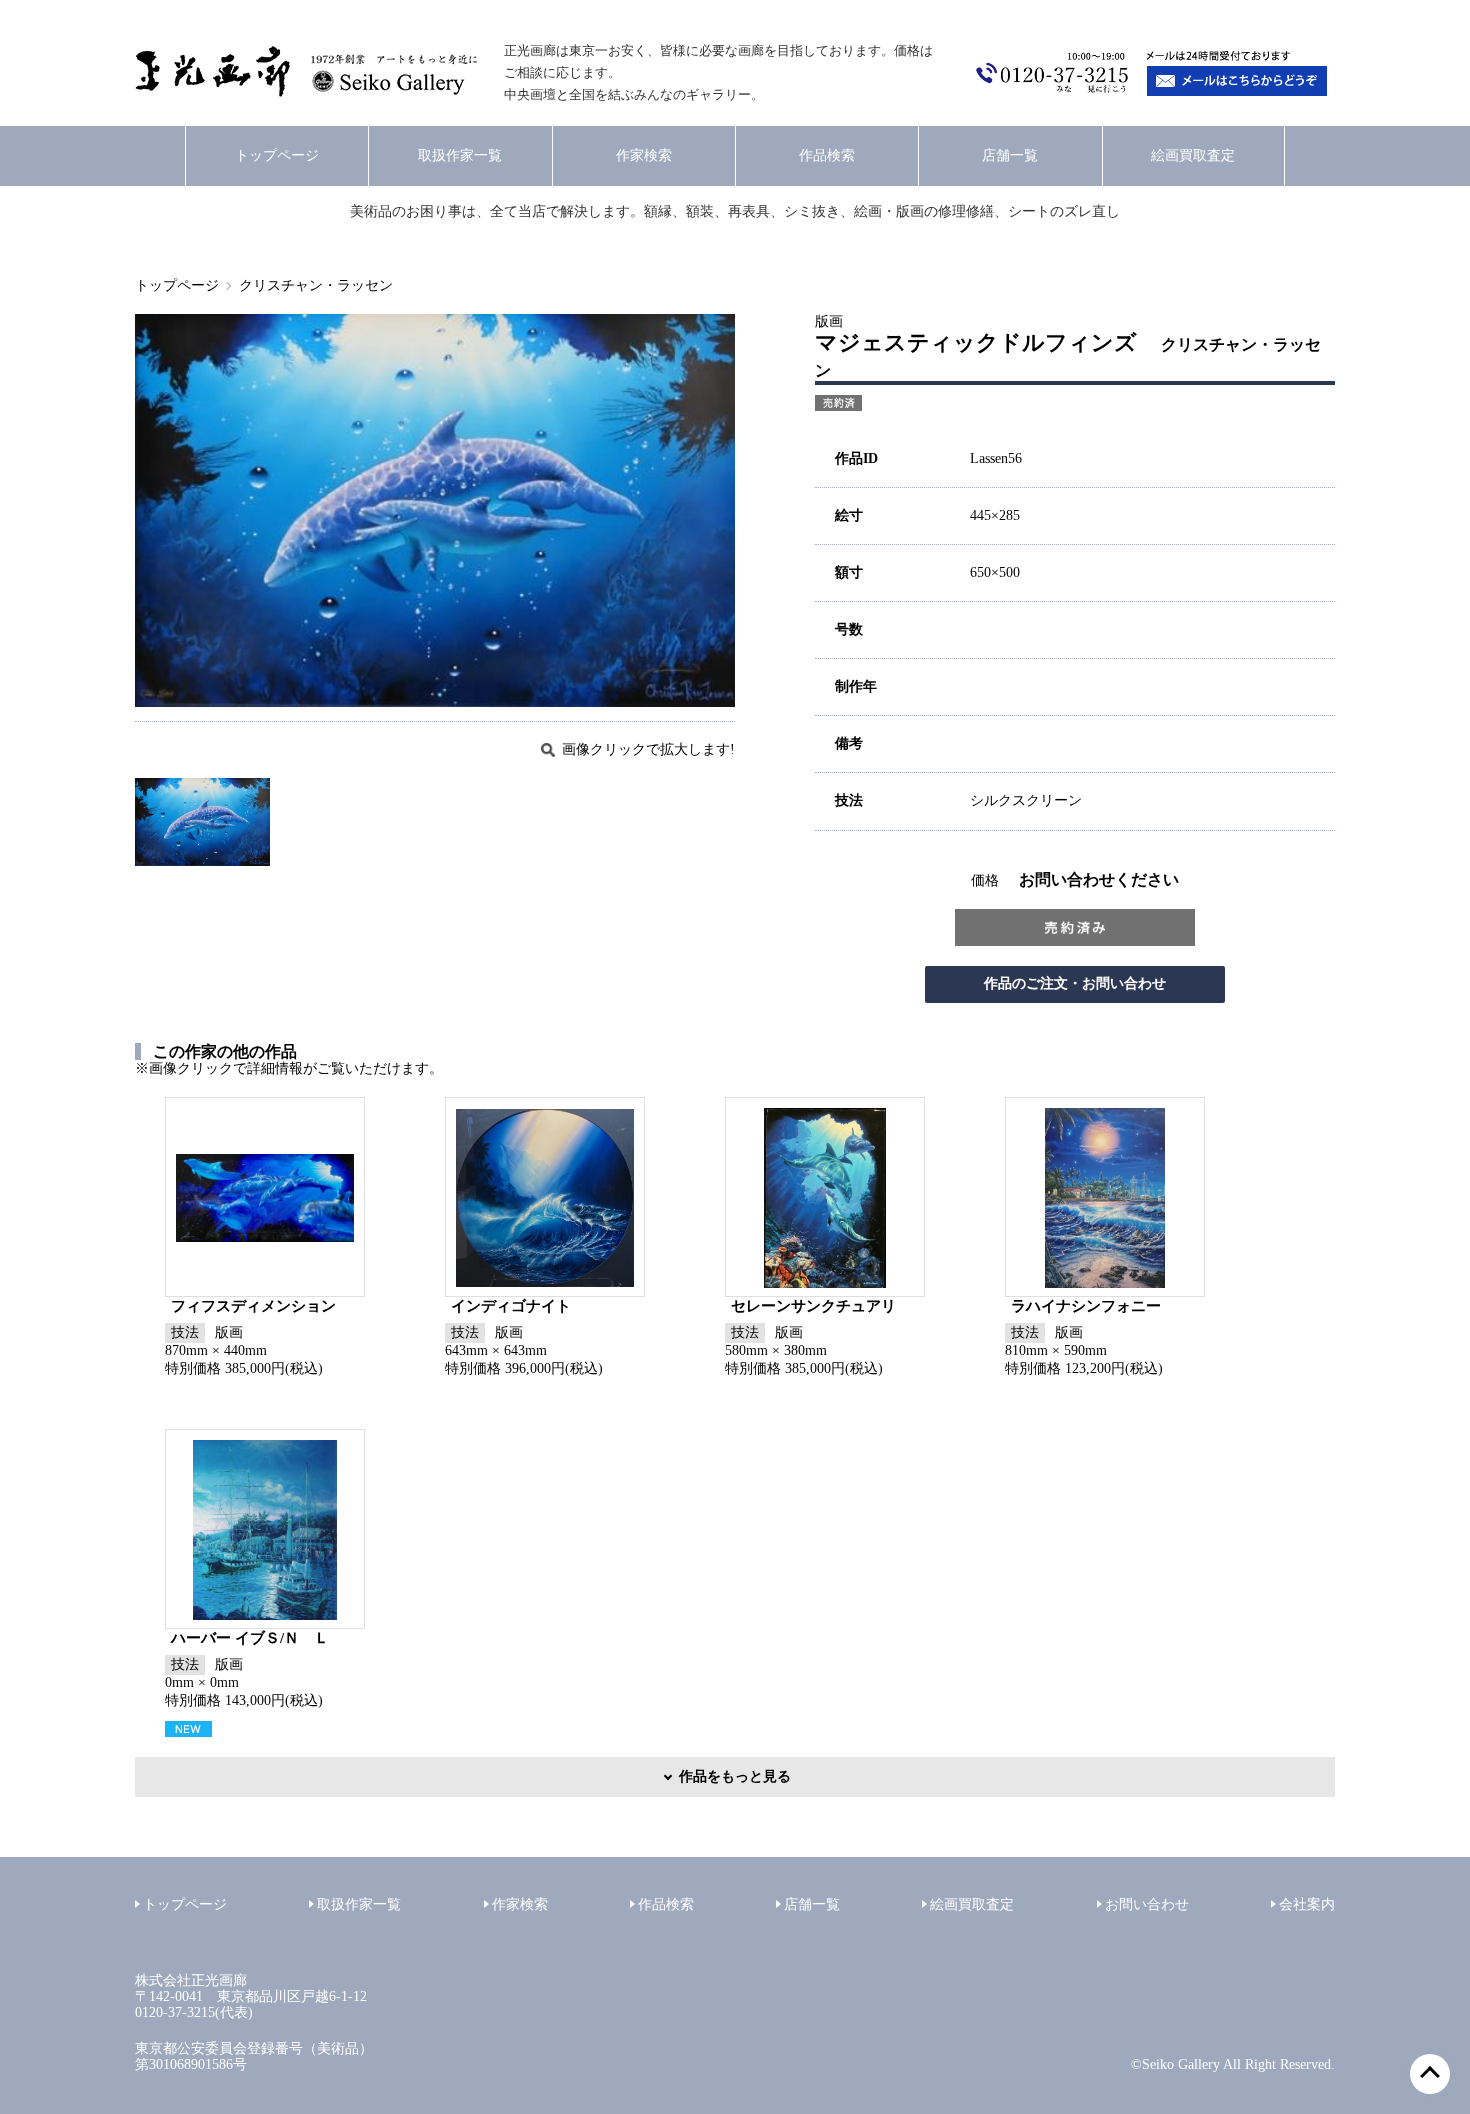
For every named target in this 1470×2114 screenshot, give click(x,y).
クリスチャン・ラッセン (316, 285)
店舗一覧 (1010, 155)
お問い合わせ (1147, 1904)
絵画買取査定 (1193, 155)
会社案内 (1307, 1904)
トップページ (277, 155)
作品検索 (827, 155)
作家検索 (644, 155)
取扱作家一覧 (460, 155)
